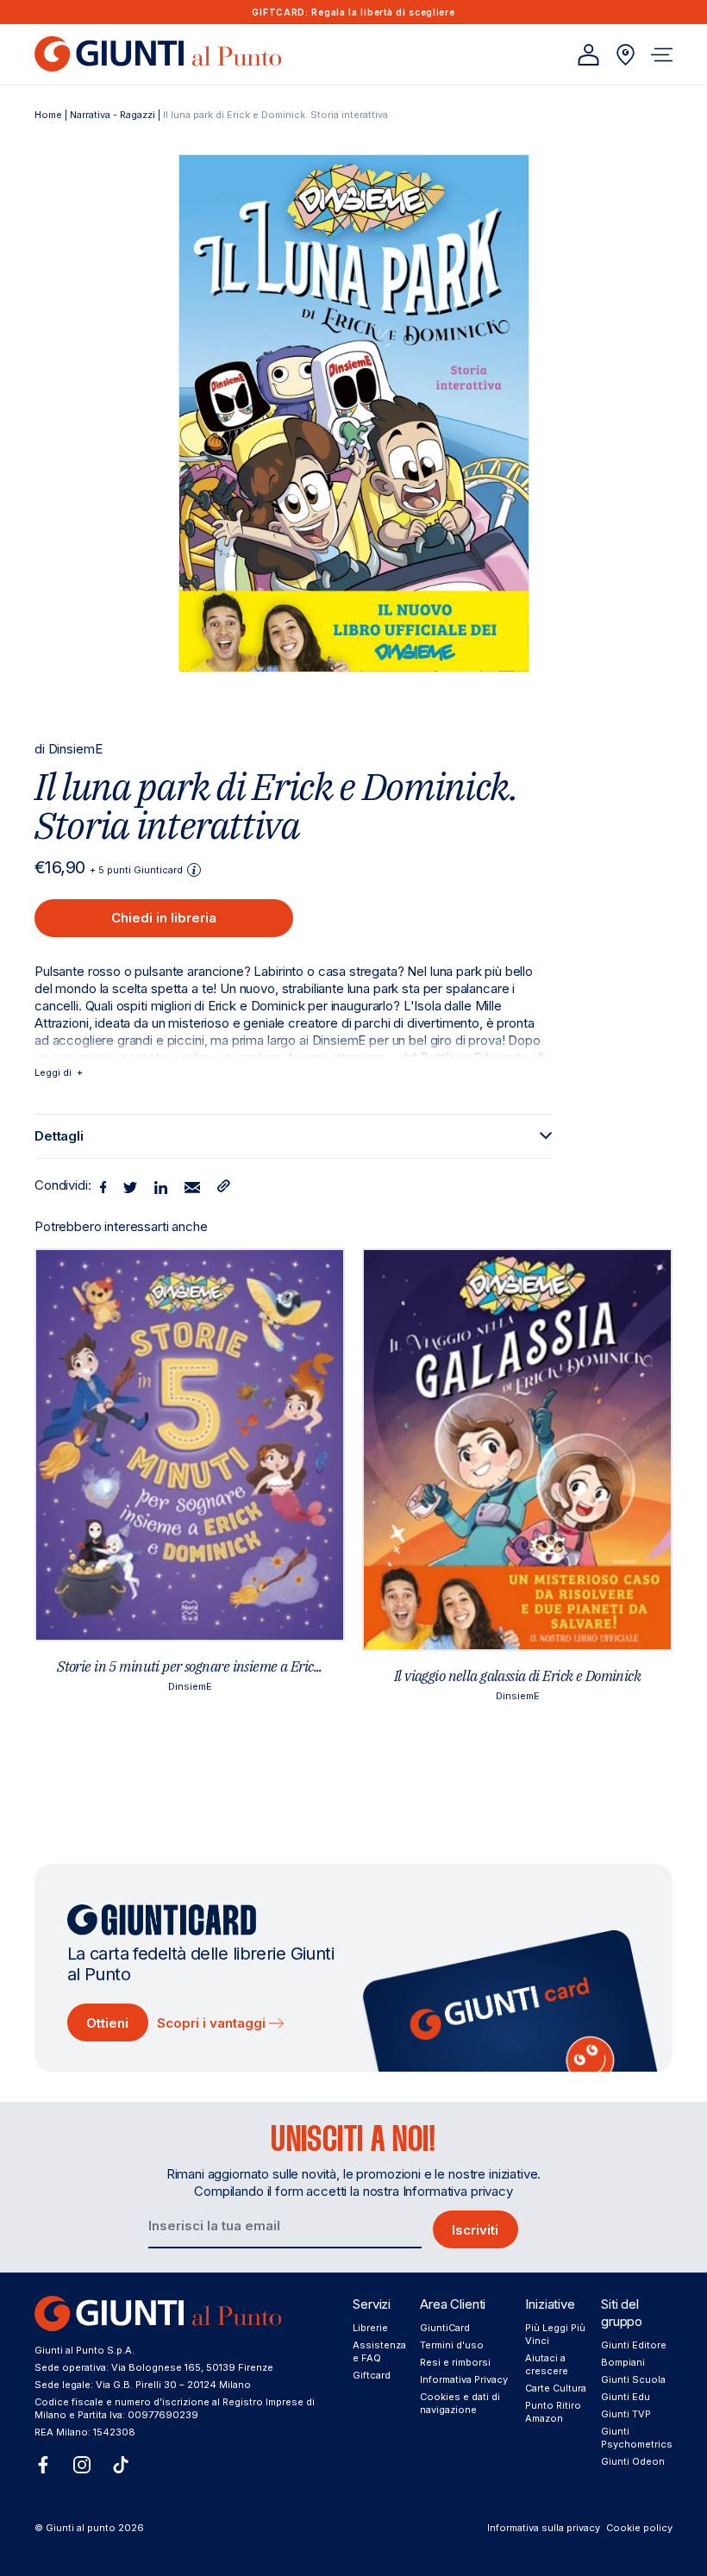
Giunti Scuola (633, 2379)
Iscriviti (475, 2230)
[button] (662, 55)
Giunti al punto (81, 2528)
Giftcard (372, 2375)
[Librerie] (626, 55)
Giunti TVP (626, 2414)
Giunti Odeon (633, 2461)
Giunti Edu (626, 2397)
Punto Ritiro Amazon (553, 2412)
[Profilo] (588, 55)
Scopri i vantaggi (213, 2023)
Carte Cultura (556, 2388)
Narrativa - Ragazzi (113, 115)
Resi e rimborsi (455, 2362)
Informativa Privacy (464, 2379)
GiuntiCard (445, 2328)
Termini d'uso (452, 2345)
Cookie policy (639, 2528)
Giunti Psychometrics (637, 2438)
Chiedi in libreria (164, 918)
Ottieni (107, 2023)
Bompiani (623, 2362)
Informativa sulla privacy (544, 2528)
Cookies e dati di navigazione (460, 2403)
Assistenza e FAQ (379, 2351)
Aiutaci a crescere (547, 2364)
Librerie (370, 2328)
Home (48, 115)
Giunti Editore (634, 2345)
